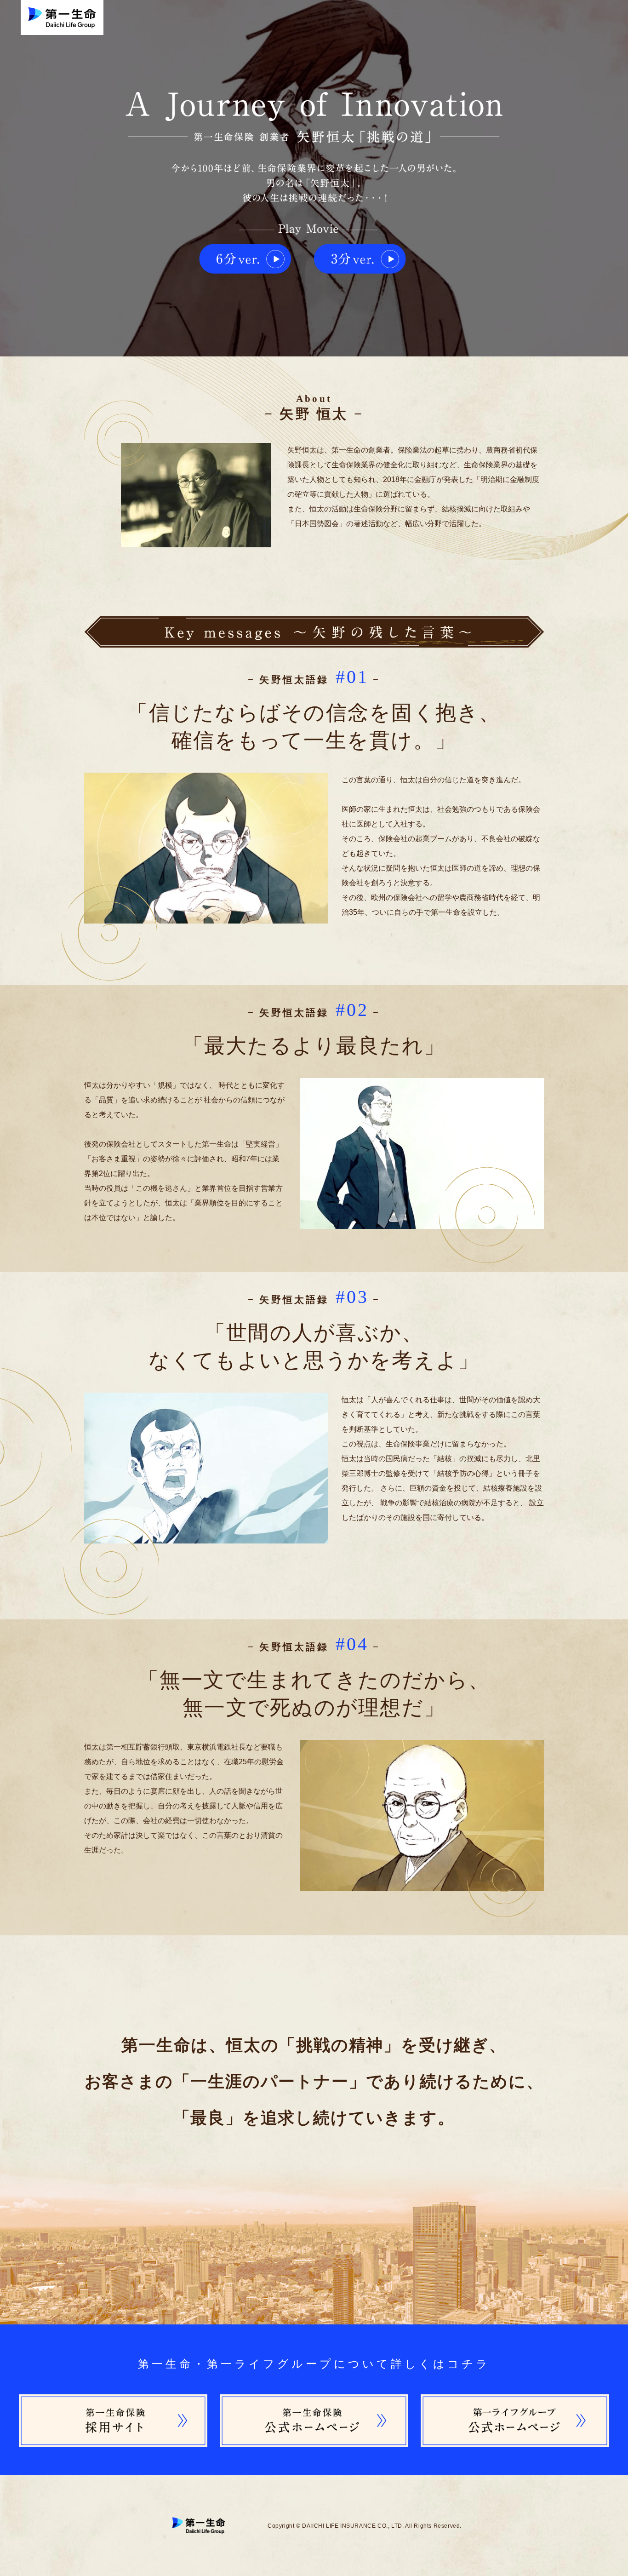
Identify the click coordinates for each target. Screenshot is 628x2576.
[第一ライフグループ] (515, 2398)
